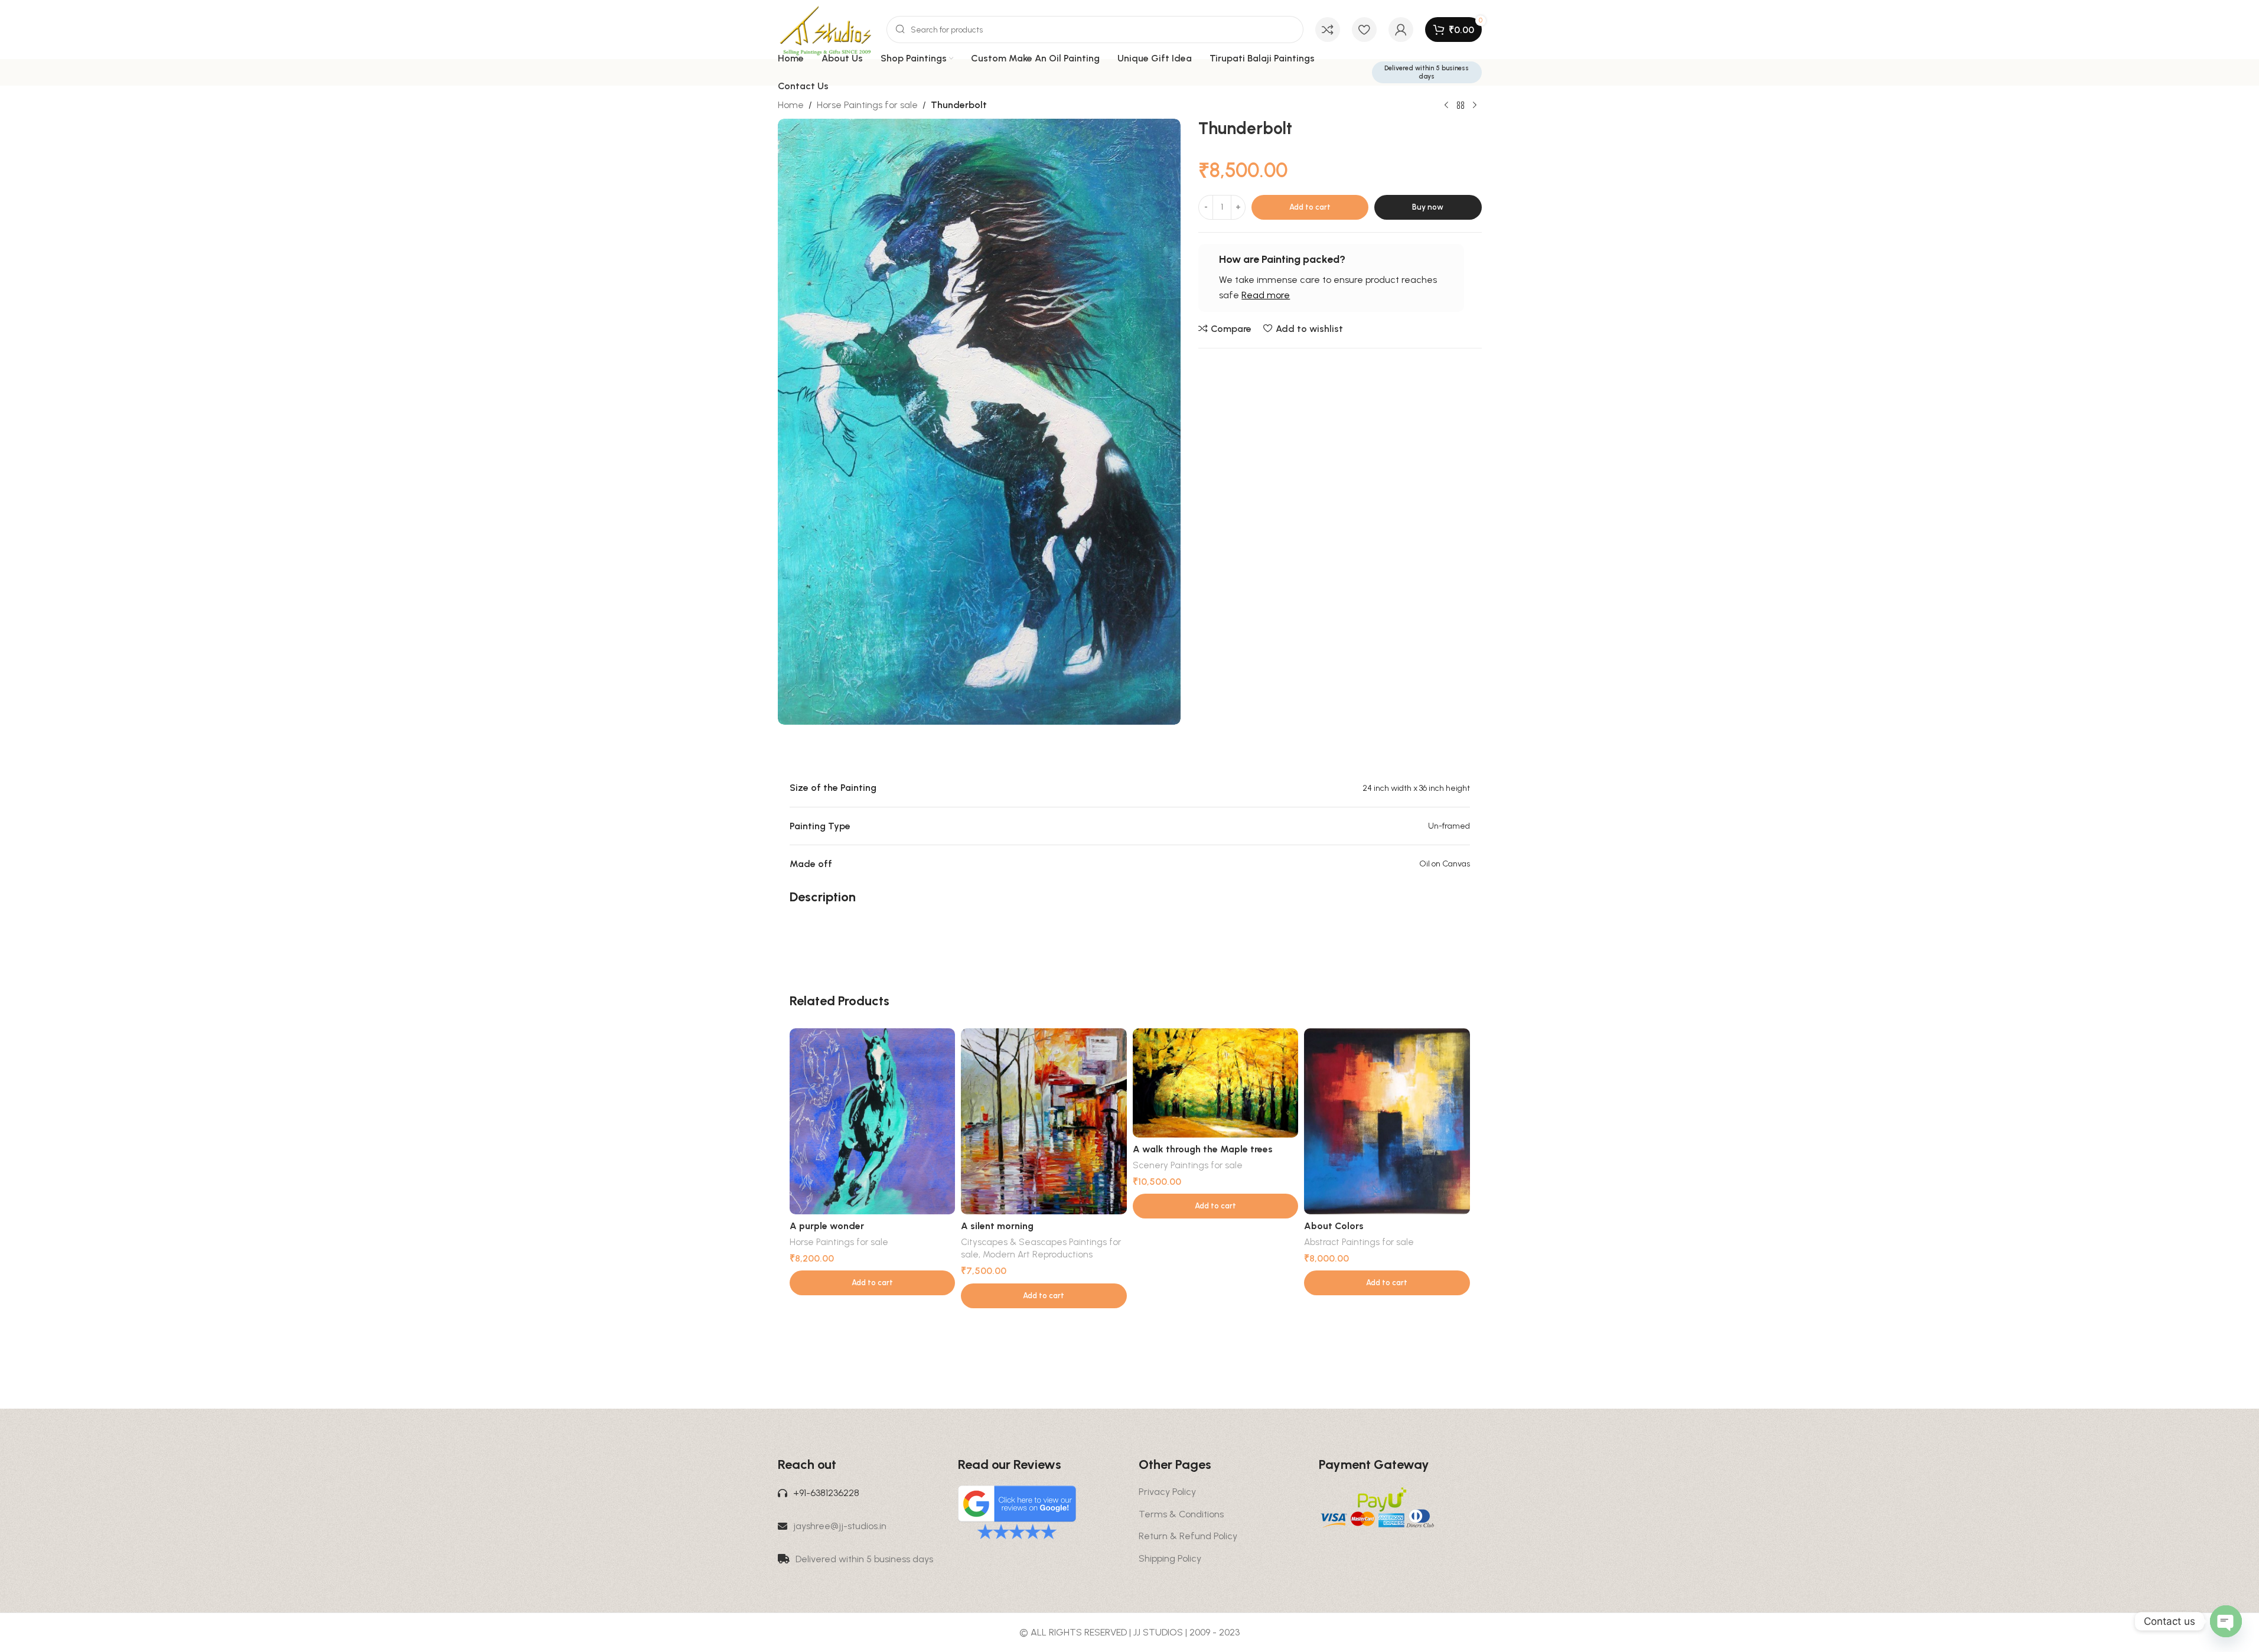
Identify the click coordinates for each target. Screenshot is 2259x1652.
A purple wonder (827, 1226)
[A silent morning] (1044, 1122)
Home (791, 105)
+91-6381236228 (826, 1493)
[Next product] (1475, 106)
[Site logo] (826, 29)
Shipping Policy (1170, 1558)
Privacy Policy (1167, 1492)
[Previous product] (1446, 106)
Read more (1266, 295)
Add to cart (1310, 207)
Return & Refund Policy (1188, 1536)
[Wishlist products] (1364, 30)
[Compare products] (1328, 30)
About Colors (1334, 1226)
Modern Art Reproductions (1038, 1255)
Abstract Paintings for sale (1359, 1242)
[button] (873, 1283)
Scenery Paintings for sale (1188, 1165)
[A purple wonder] (873, 1122)
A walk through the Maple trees (1203, 1149)
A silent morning (997, 1226)
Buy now (1428, 207)
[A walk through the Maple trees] (1216, 1083)
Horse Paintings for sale (867, 105)
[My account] (1401, 30)
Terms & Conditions (1181, 1514)
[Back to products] (1461, 106)
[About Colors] (1387, 1122)
